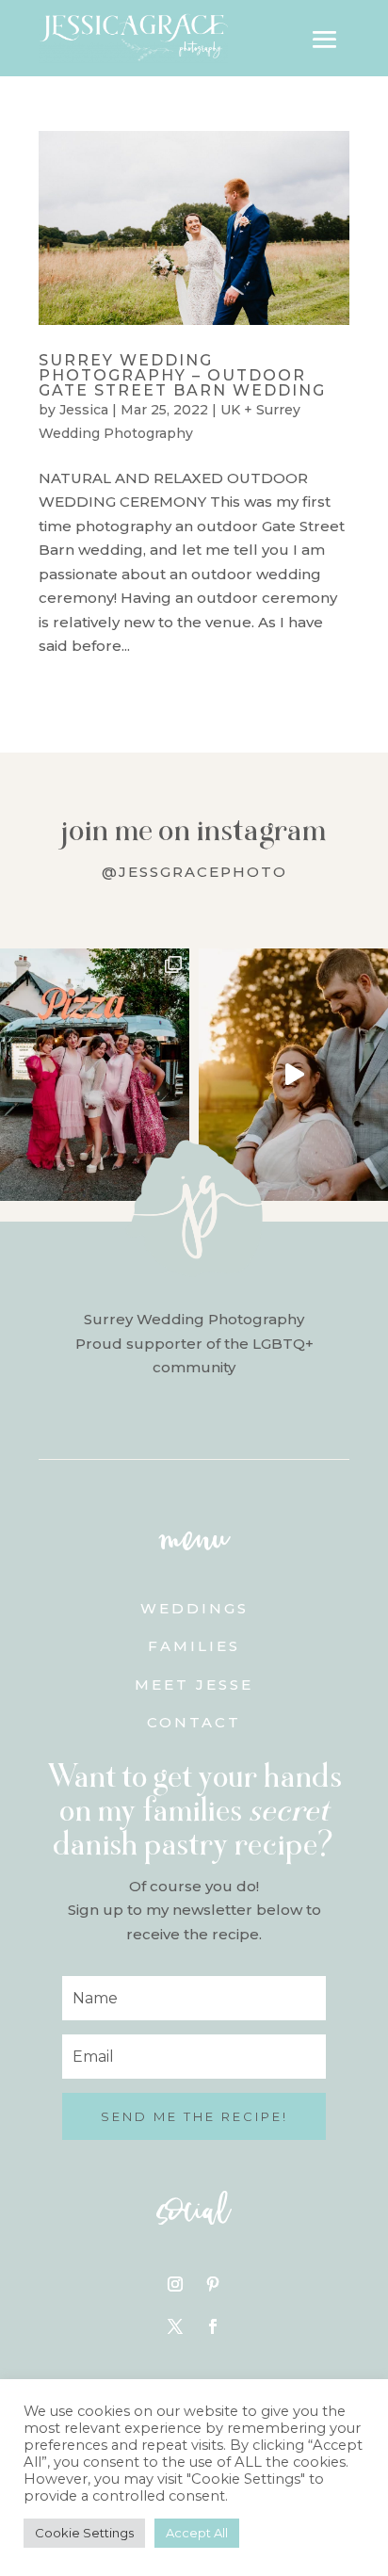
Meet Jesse (194, 1685)
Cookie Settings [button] (84, 2533)
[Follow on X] (175, 2326)
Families (194, 1646)
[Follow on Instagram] (175, 2284)
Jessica (84, 410)
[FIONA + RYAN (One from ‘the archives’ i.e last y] (95, 1074)
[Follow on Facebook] (213, 2326)
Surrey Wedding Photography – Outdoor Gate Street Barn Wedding (182, 375)
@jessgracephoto (194, 872)
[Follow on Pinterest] (213, 2284)
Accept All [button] (197, 2533)
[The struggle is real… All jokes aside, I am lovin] (293, 1074)
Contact (194, 1722)
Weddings (194, 1608)
